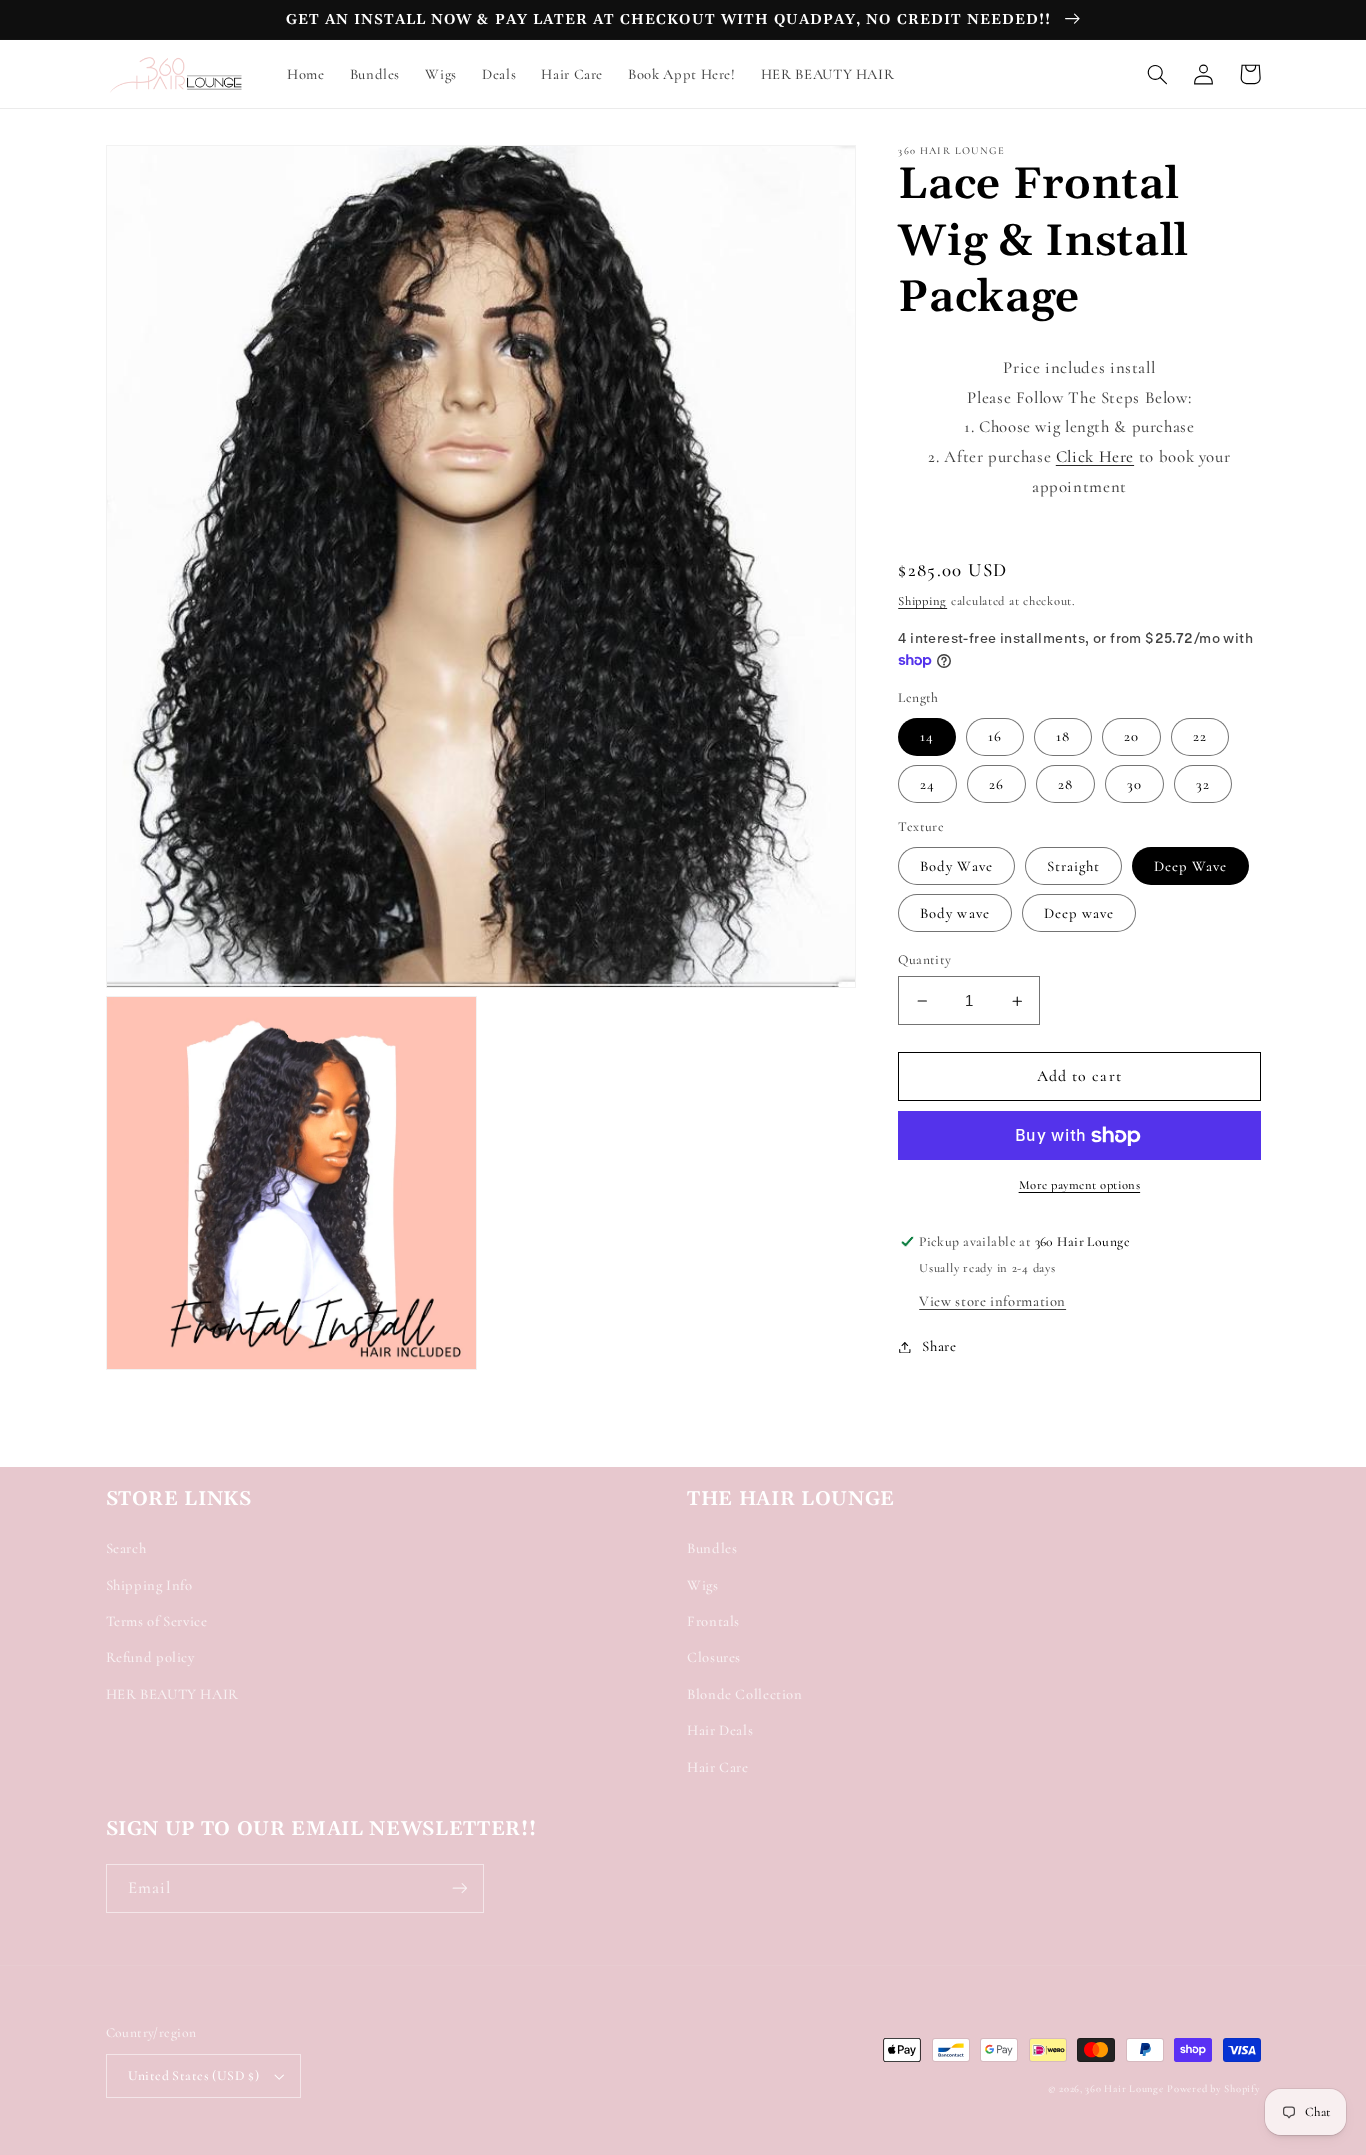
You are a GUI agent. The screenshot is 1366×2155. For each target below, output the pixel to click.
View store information (992, 1301)
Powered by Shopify (1213, 2088)
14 (927, 737)
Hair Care (718, 1767)
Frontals (713, 1621)
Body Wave (956, 866)
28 (1065, 784)
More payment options (1080, 1186)
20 (1131, 737)
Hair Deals (720, 1730)
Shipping (922, 601)
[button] (1158, 74)
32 (1203, 784)
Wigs (703, 1585)
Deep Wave (1190, 866)
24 (927, 784)
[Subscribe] (459, 1888)
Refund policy (150, 1657)
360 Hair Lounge (1124, 2088)
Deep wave (1079, 913)
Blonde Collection (745, 1694)
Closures (714, 1657)
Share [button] (939, 1346)
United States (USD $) (194, 2075)
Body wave (954, 913)
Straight (1073, 866)
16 (995, 737)
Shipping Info (149, 1585)
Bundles (712, 1548)
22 (1200, 737)
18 (1063, 737)
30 (1134, 784)
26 (996, 784)
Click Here (1095, 456)
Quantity (924, 959)
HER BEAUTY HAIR (172, 1694)
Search (126, 1548)
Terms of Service (157, 1621)
